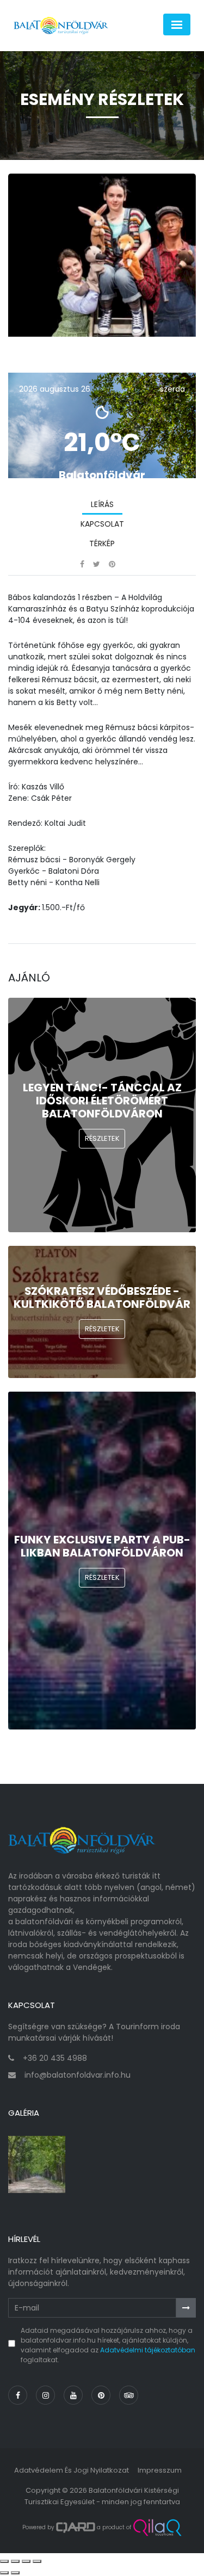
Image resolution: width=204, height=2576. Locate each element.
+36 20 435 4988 (55, 2058)
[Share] (15, 2561)
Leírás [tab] (102, 504)
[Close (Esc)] (4, 2561)
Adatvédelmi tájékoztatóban (148, 2350)
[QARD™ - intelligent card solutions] (76, 2528)
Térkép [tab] (102, 543)
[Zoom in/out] (37, 2561)
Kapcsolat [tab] (102, 524)
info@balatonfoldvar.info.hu (78, 2075)
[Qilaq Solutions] (157, 2528)
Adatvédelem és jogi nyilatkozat (72, 2470)
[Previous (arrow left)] (4, 2573)
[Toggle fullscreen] (26, 2561)
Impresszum (160, 2470)
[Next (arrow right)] (15, 2573)
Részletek (102, 1138)
